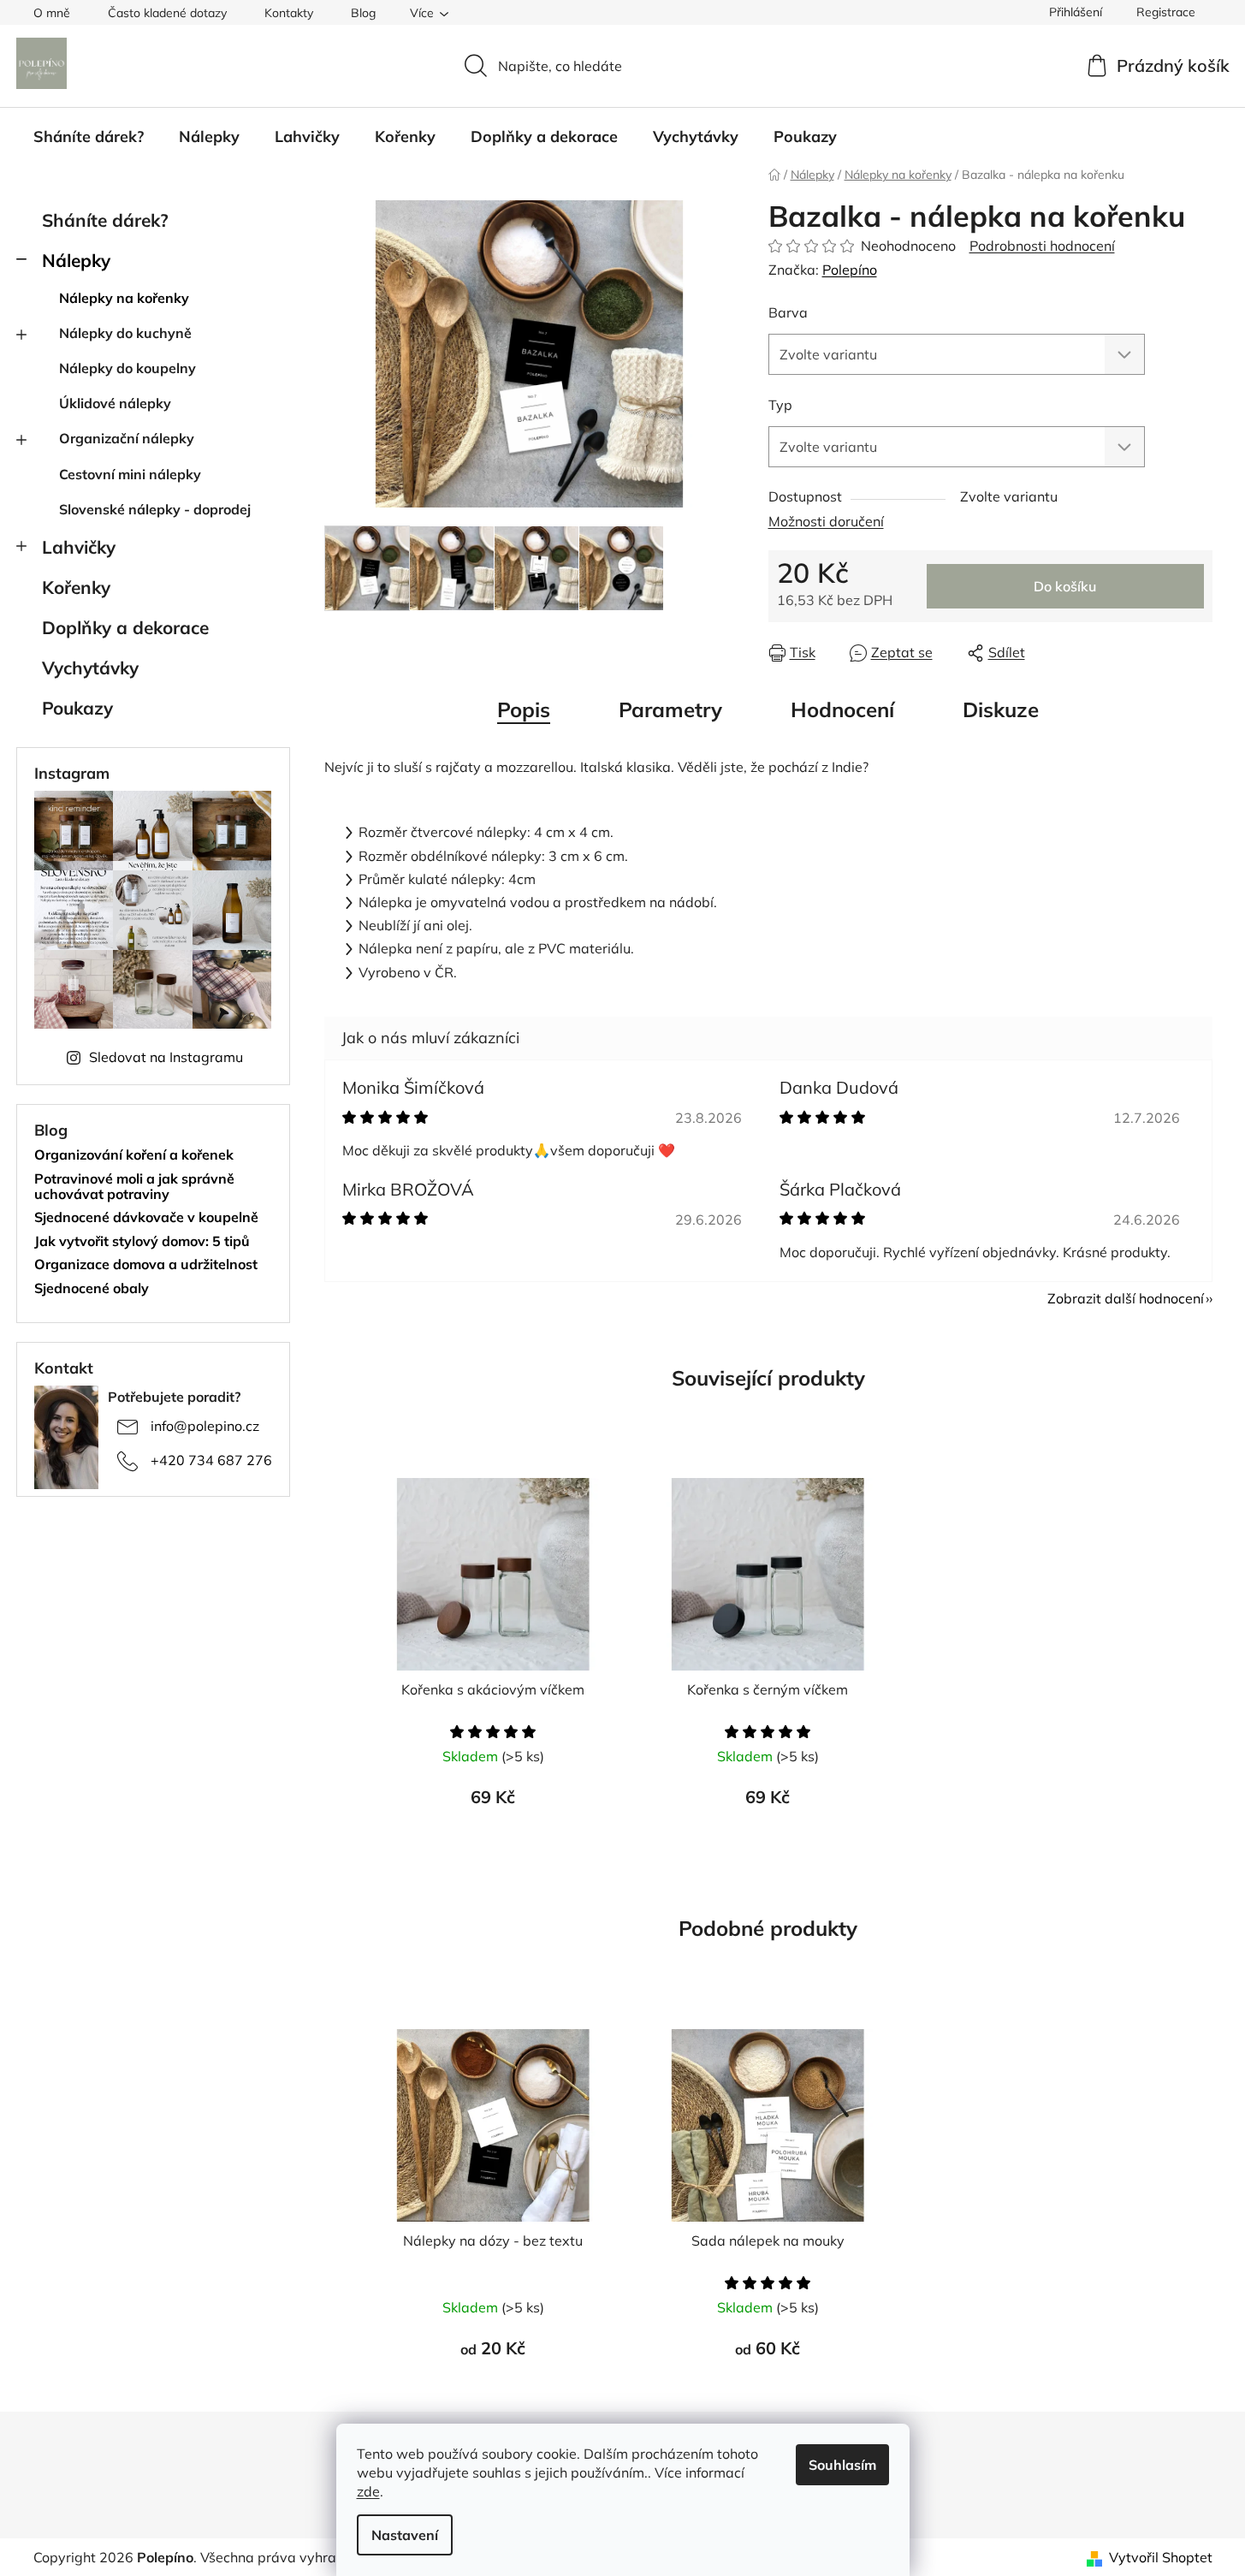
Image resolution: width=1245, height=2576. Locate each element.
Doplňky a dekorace (125, 627)
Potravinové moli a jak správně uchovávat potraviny (134, 1187)
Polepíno (850, 270)
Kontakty (289, 13)
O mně (52, 13)
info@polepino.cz (205, 1426)
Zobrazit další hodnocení (1126, 1298)
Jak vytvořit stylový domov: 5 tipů (142, 1242)
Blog (363, 13)
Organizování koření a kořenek (134, 1155)
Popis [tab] (524, 709)
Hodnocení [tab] (842, 709)
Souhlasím (842, 2465)
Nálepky (76, 260)
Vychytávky (90, 668)
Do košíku (1065, 586)
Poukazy (77, 708)
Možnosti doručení (826, 521)
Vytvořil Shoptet (1161, 2557)
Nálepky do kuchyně (125, 333)
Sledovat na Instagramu (166, 1057)
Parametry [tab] (670, 709)
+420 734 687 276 (211, 1460)
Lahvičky (79, 547)
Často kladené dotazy (167, 13)
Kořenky (76, 587)
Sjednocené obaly (92, 1289)
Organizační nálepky (127, 438)
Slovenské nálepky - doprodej (155, 509)
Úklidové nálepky (115, 403)
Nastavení (405, 2535)
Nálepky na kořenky (124, 298)
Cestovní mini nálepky (130, 474)
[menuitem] (89, 137)
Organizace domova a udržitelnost (146, 1265)
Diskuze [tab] (1001, 709)
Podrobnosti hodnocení (1042, 246)
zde (368, 2491)
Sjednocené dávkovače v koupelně (146, 1218)
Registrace (1166, 12)
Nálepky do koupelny (127, 368)
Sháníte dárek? (105, 220)
